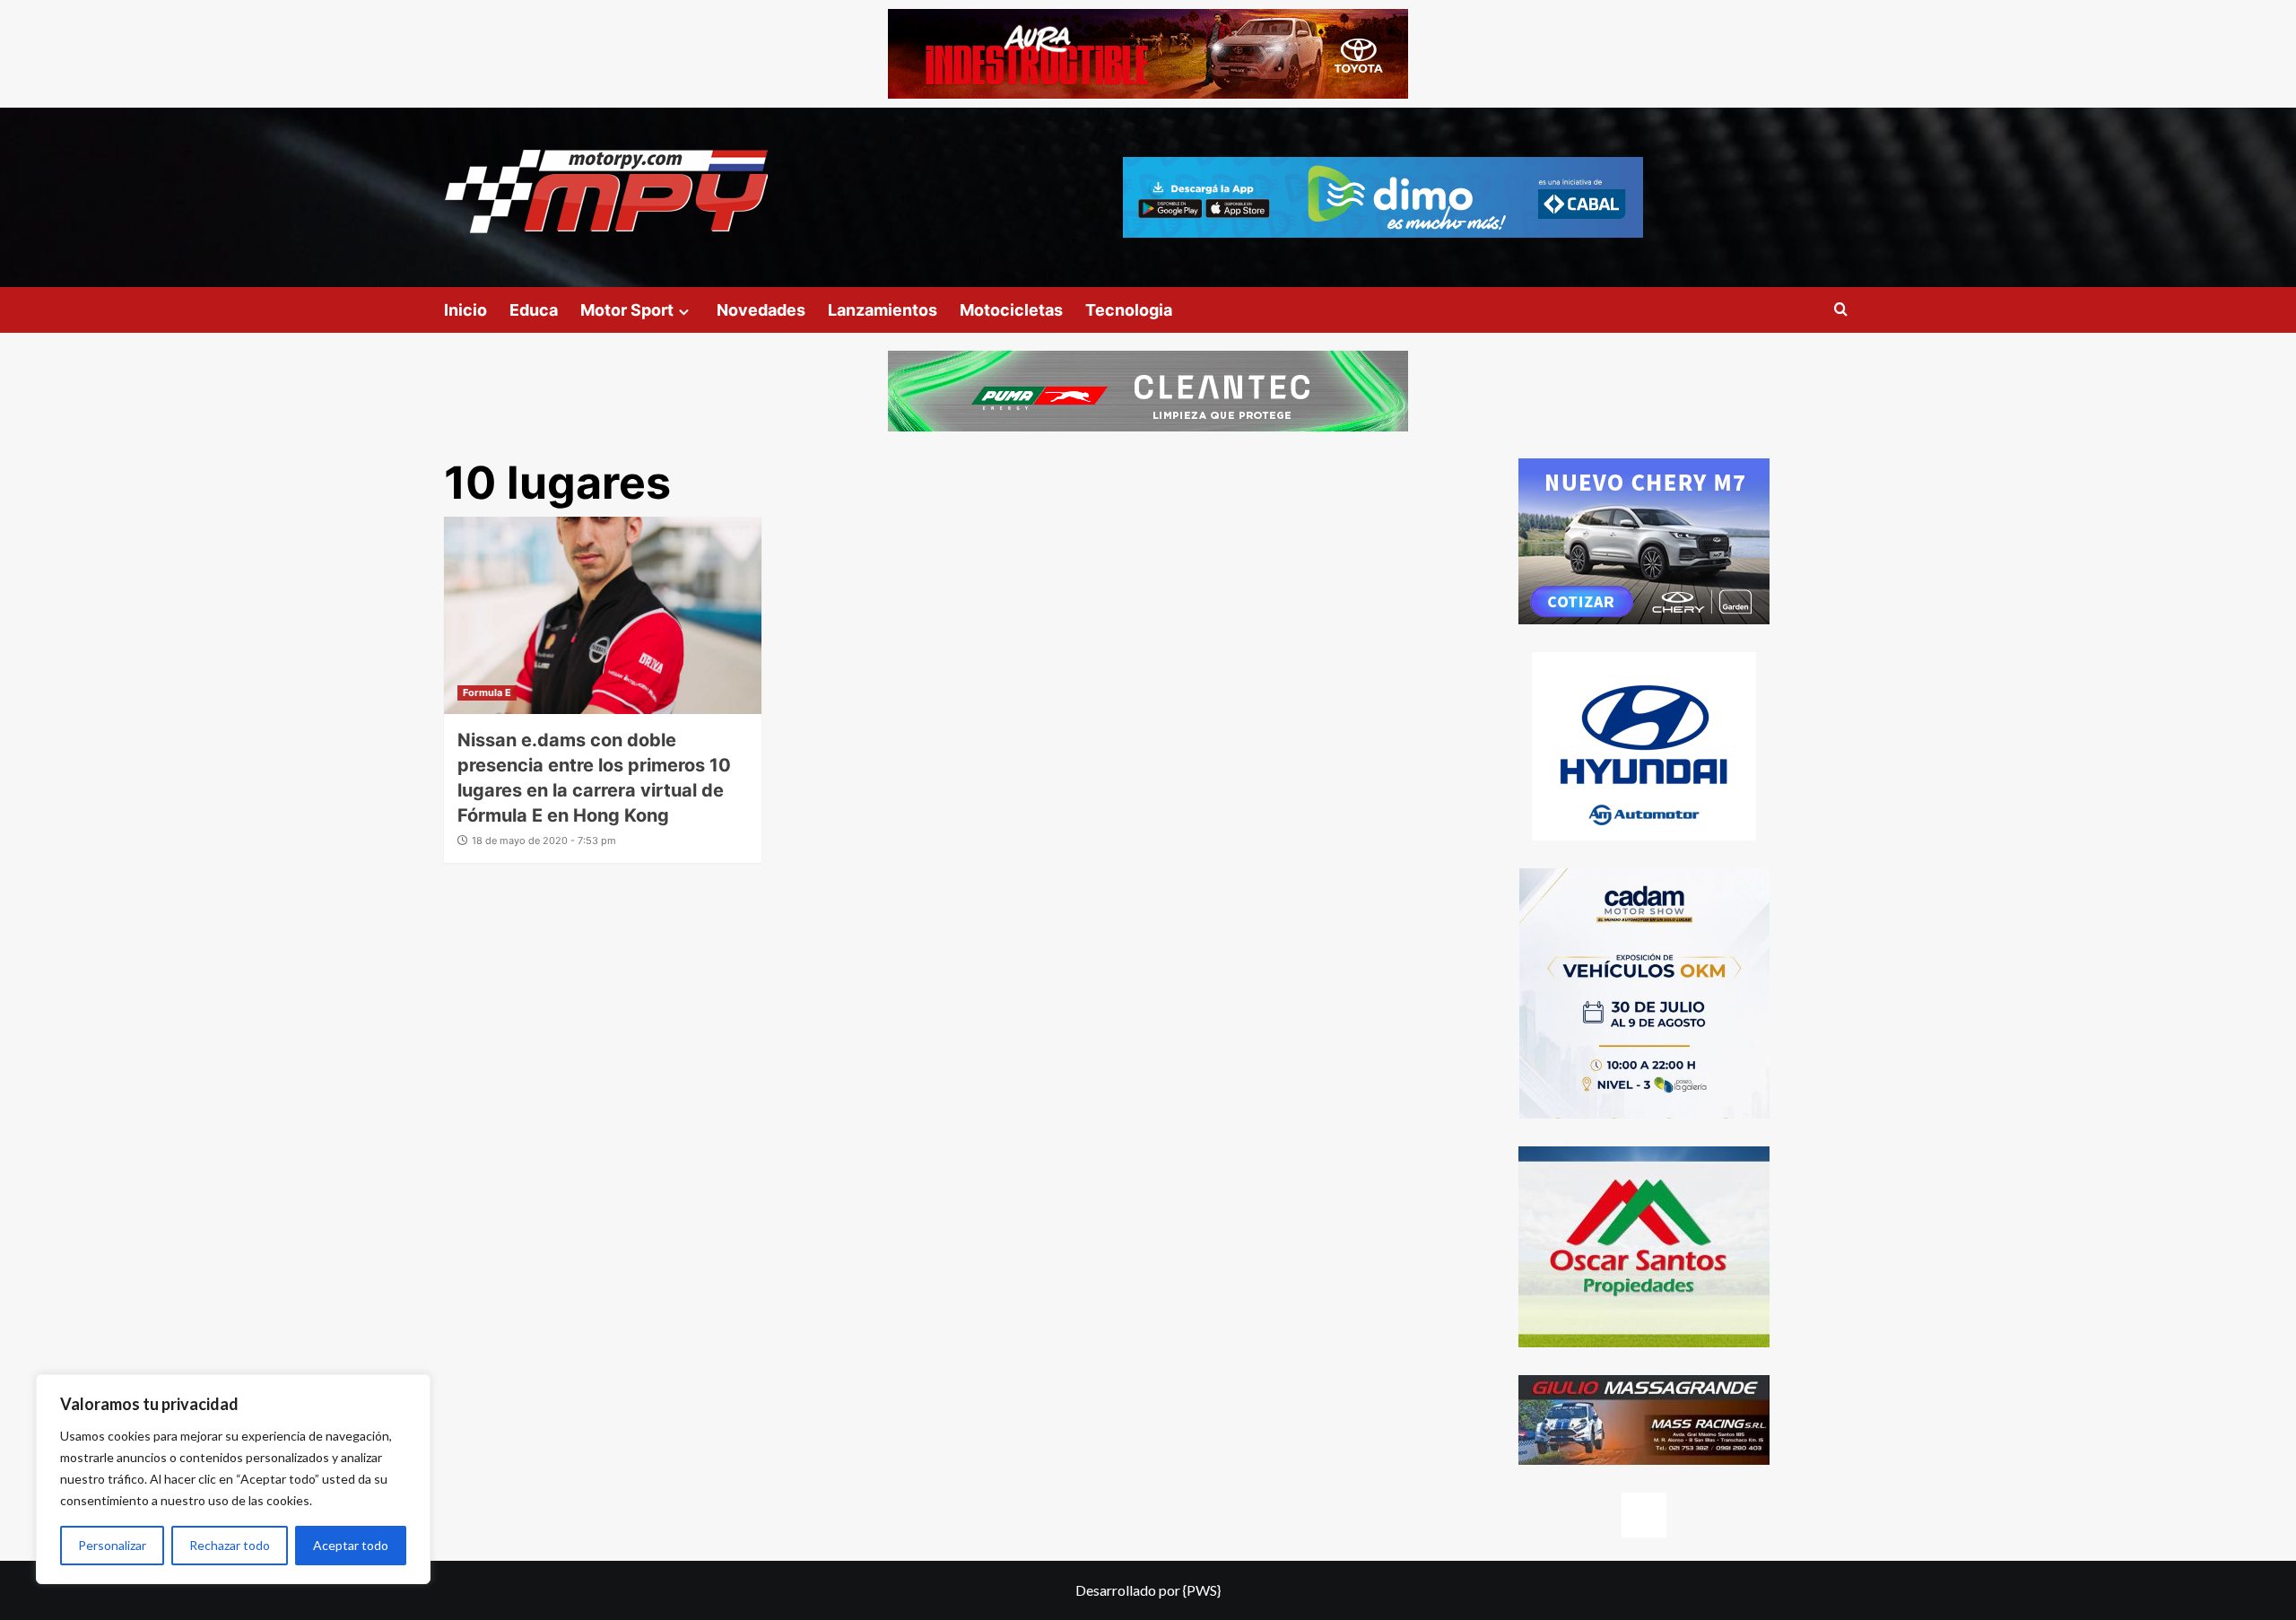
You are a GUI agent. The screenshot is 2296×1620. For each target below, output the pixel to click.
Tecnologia (1129, 310)
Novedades (761, 310)
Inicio (465, 310)
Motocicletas (1011, 310)
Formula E (487, 692)
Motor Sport (627, 310)
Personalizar (112, 1545)
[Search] (1841, 310)
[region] (233, 1479)
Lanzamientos (883, 310)
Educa (534, 310)
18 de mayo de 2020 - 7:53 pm (544, 840)
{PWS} (1202, 1590)
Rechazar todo (230, 1545)
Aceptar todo (351, 1545)
